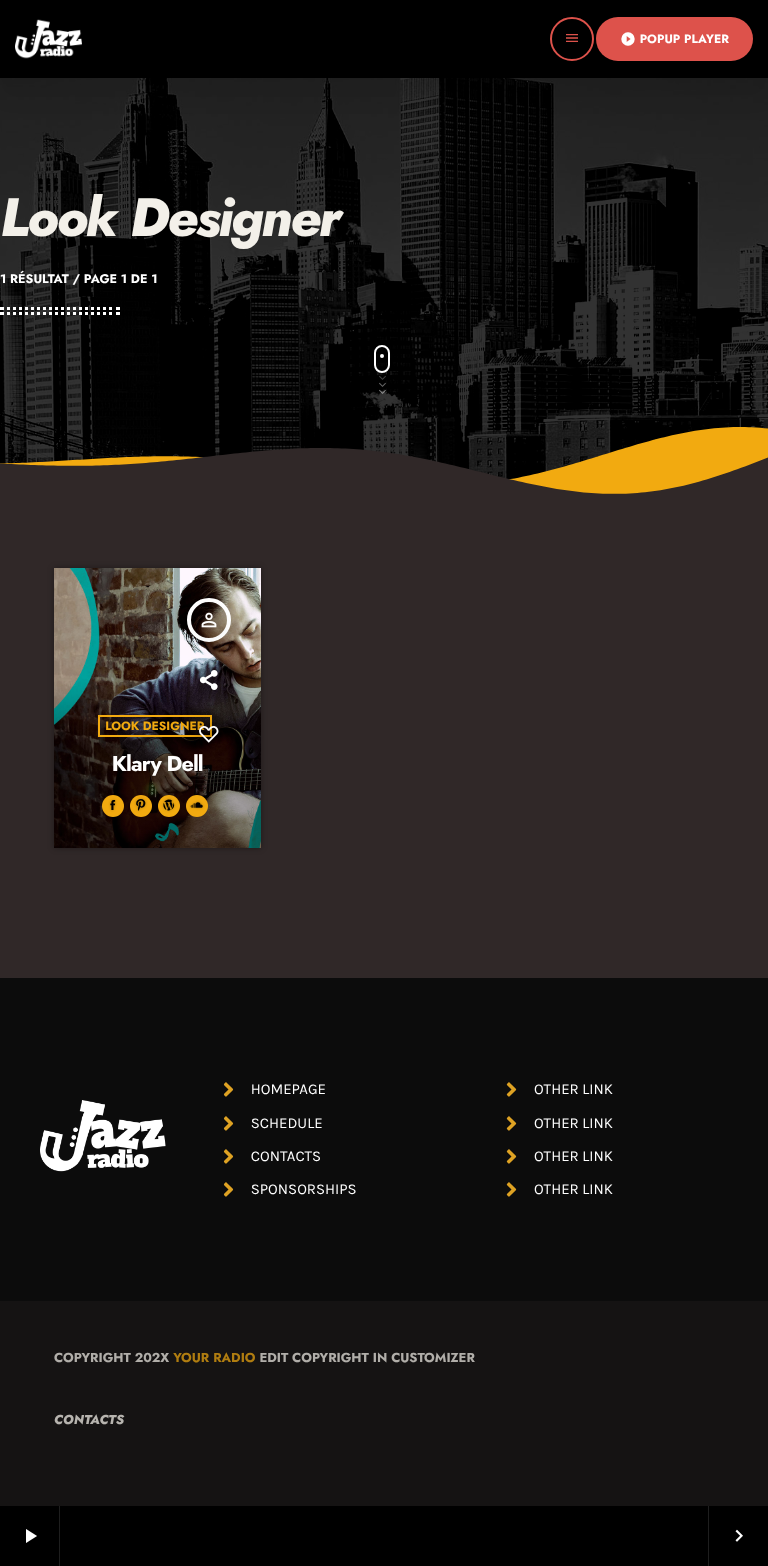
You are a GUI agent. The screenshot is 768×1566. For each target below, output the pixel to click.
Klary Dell (157, 764)
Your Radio (214, 1357)
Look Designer (154, 726)
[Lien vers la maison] (48, 39)
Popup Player (674, 39)
